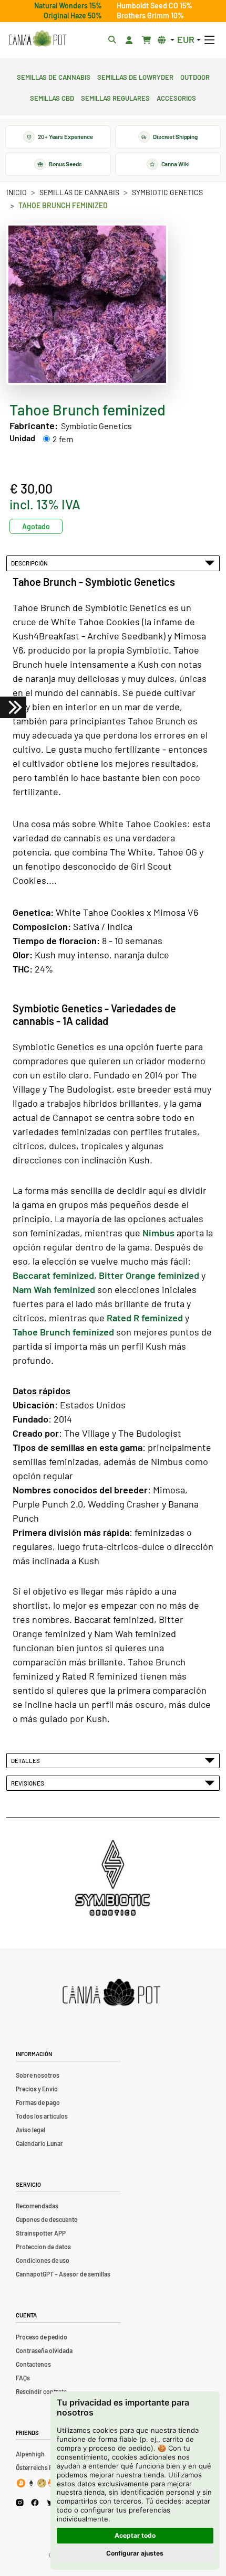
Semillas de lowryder (135, 76)
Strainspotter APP (41, 2233)
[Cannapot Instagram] (20, 2502)
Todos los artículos (42, 2116)
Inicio (17, 192)
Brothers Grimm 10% (150, 15)
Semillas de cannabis (54, 76)
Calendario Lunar (39, 2143)
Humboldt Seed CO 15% (155, 6)
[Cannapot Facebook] (35, 2502)
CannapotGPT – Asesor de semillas (63, 2274)
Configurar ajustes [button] (135, 2553)
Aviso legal (30, 2130)
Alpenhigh (30, 2454)
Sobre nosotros (38, 2075)
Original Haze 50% (73, 15)
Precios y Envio (37, 2089)
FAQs (23, 2378)
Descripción (30, 563)
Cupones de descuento (47, 2219)
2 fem (63, 439)
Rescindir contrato (42, 2391)
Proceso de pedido (42, 2337)
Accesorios (176, 97)
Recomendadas (37, 2206)
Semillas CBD (52, 97)
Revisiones (29, 1783)
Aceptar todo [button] (135, 2535)
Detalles (27, 1760)
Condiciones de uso (43, 2260)
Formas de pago (38, 2102)
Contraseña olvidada (44, 2350)
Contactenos (33, 2364)
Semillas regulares (115, 97)
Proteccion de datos (43, 2247)
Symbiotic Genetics (167, 192)
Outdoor (195, 76)
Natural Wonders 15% (68, 6)
